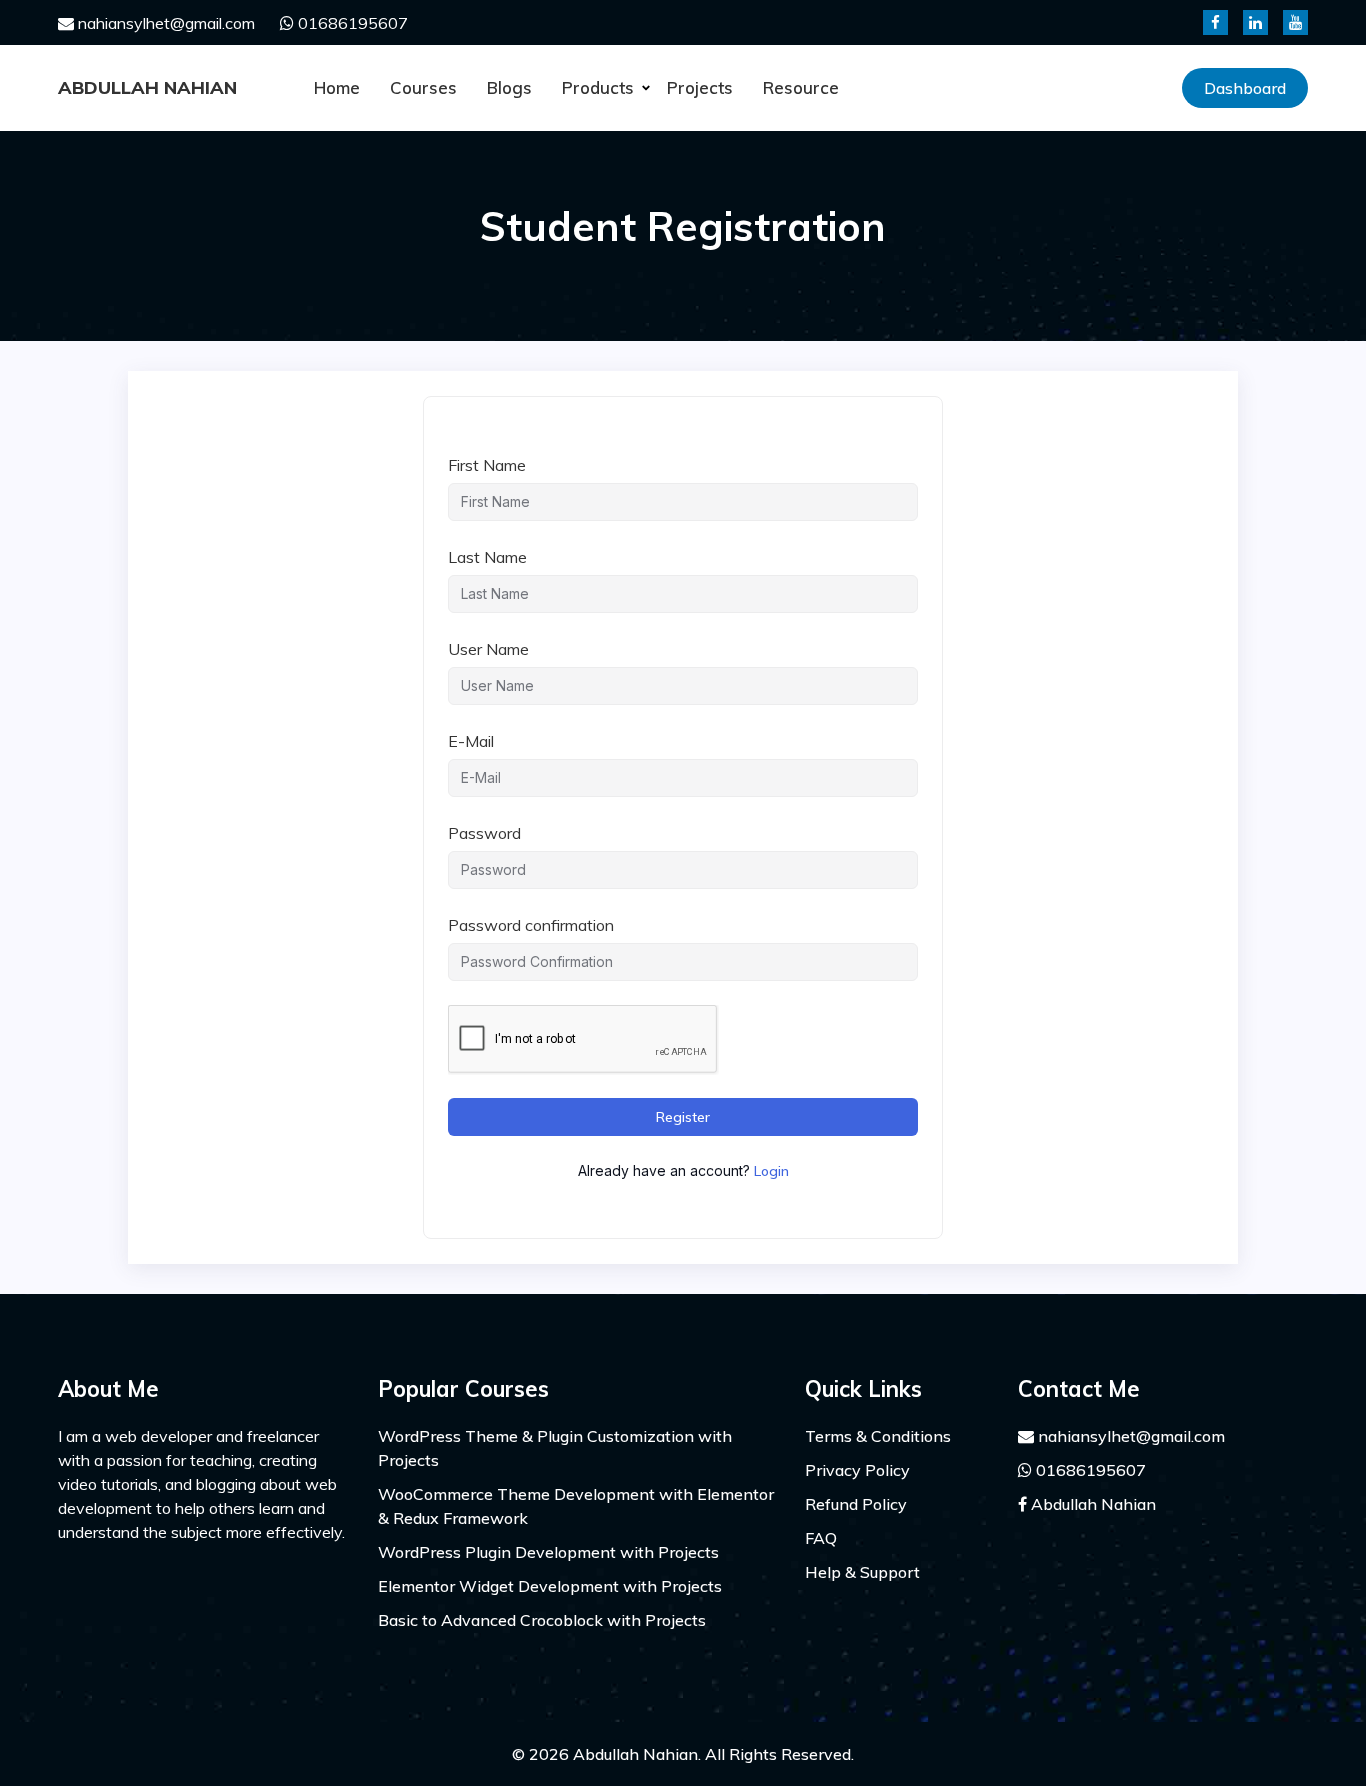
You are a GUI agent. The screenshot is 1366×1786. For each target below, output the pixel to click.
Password (484, 833)
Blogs (509, 87)
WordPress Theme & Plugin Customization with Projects (555, 1448)
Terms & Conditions (878, 1436)
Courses (423, 87)
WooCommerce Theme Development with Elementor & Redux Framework (576, 1506)
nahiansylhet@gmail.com (164, 23)
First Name (487, 465)
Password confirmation (531, 925)
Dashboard (1245, 88)
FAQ (821, 1538)
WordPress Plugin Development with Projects (548, 1552)
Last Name (487, 557)
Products (598, 87)
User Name (488, 649)
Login (771, 1171)
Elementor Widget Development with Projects (550, 1586)
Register (683, 1117)
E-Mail (471, 741)
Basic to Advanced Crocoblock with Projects (542, 1620)
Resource (801, 87)
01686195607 (351, 23)
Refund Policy (856, 1504)
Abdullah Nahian (147, 87)
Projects (700, 87)
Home (337, 87)
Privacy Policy (857, 1470)
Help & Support (862, 1572)
